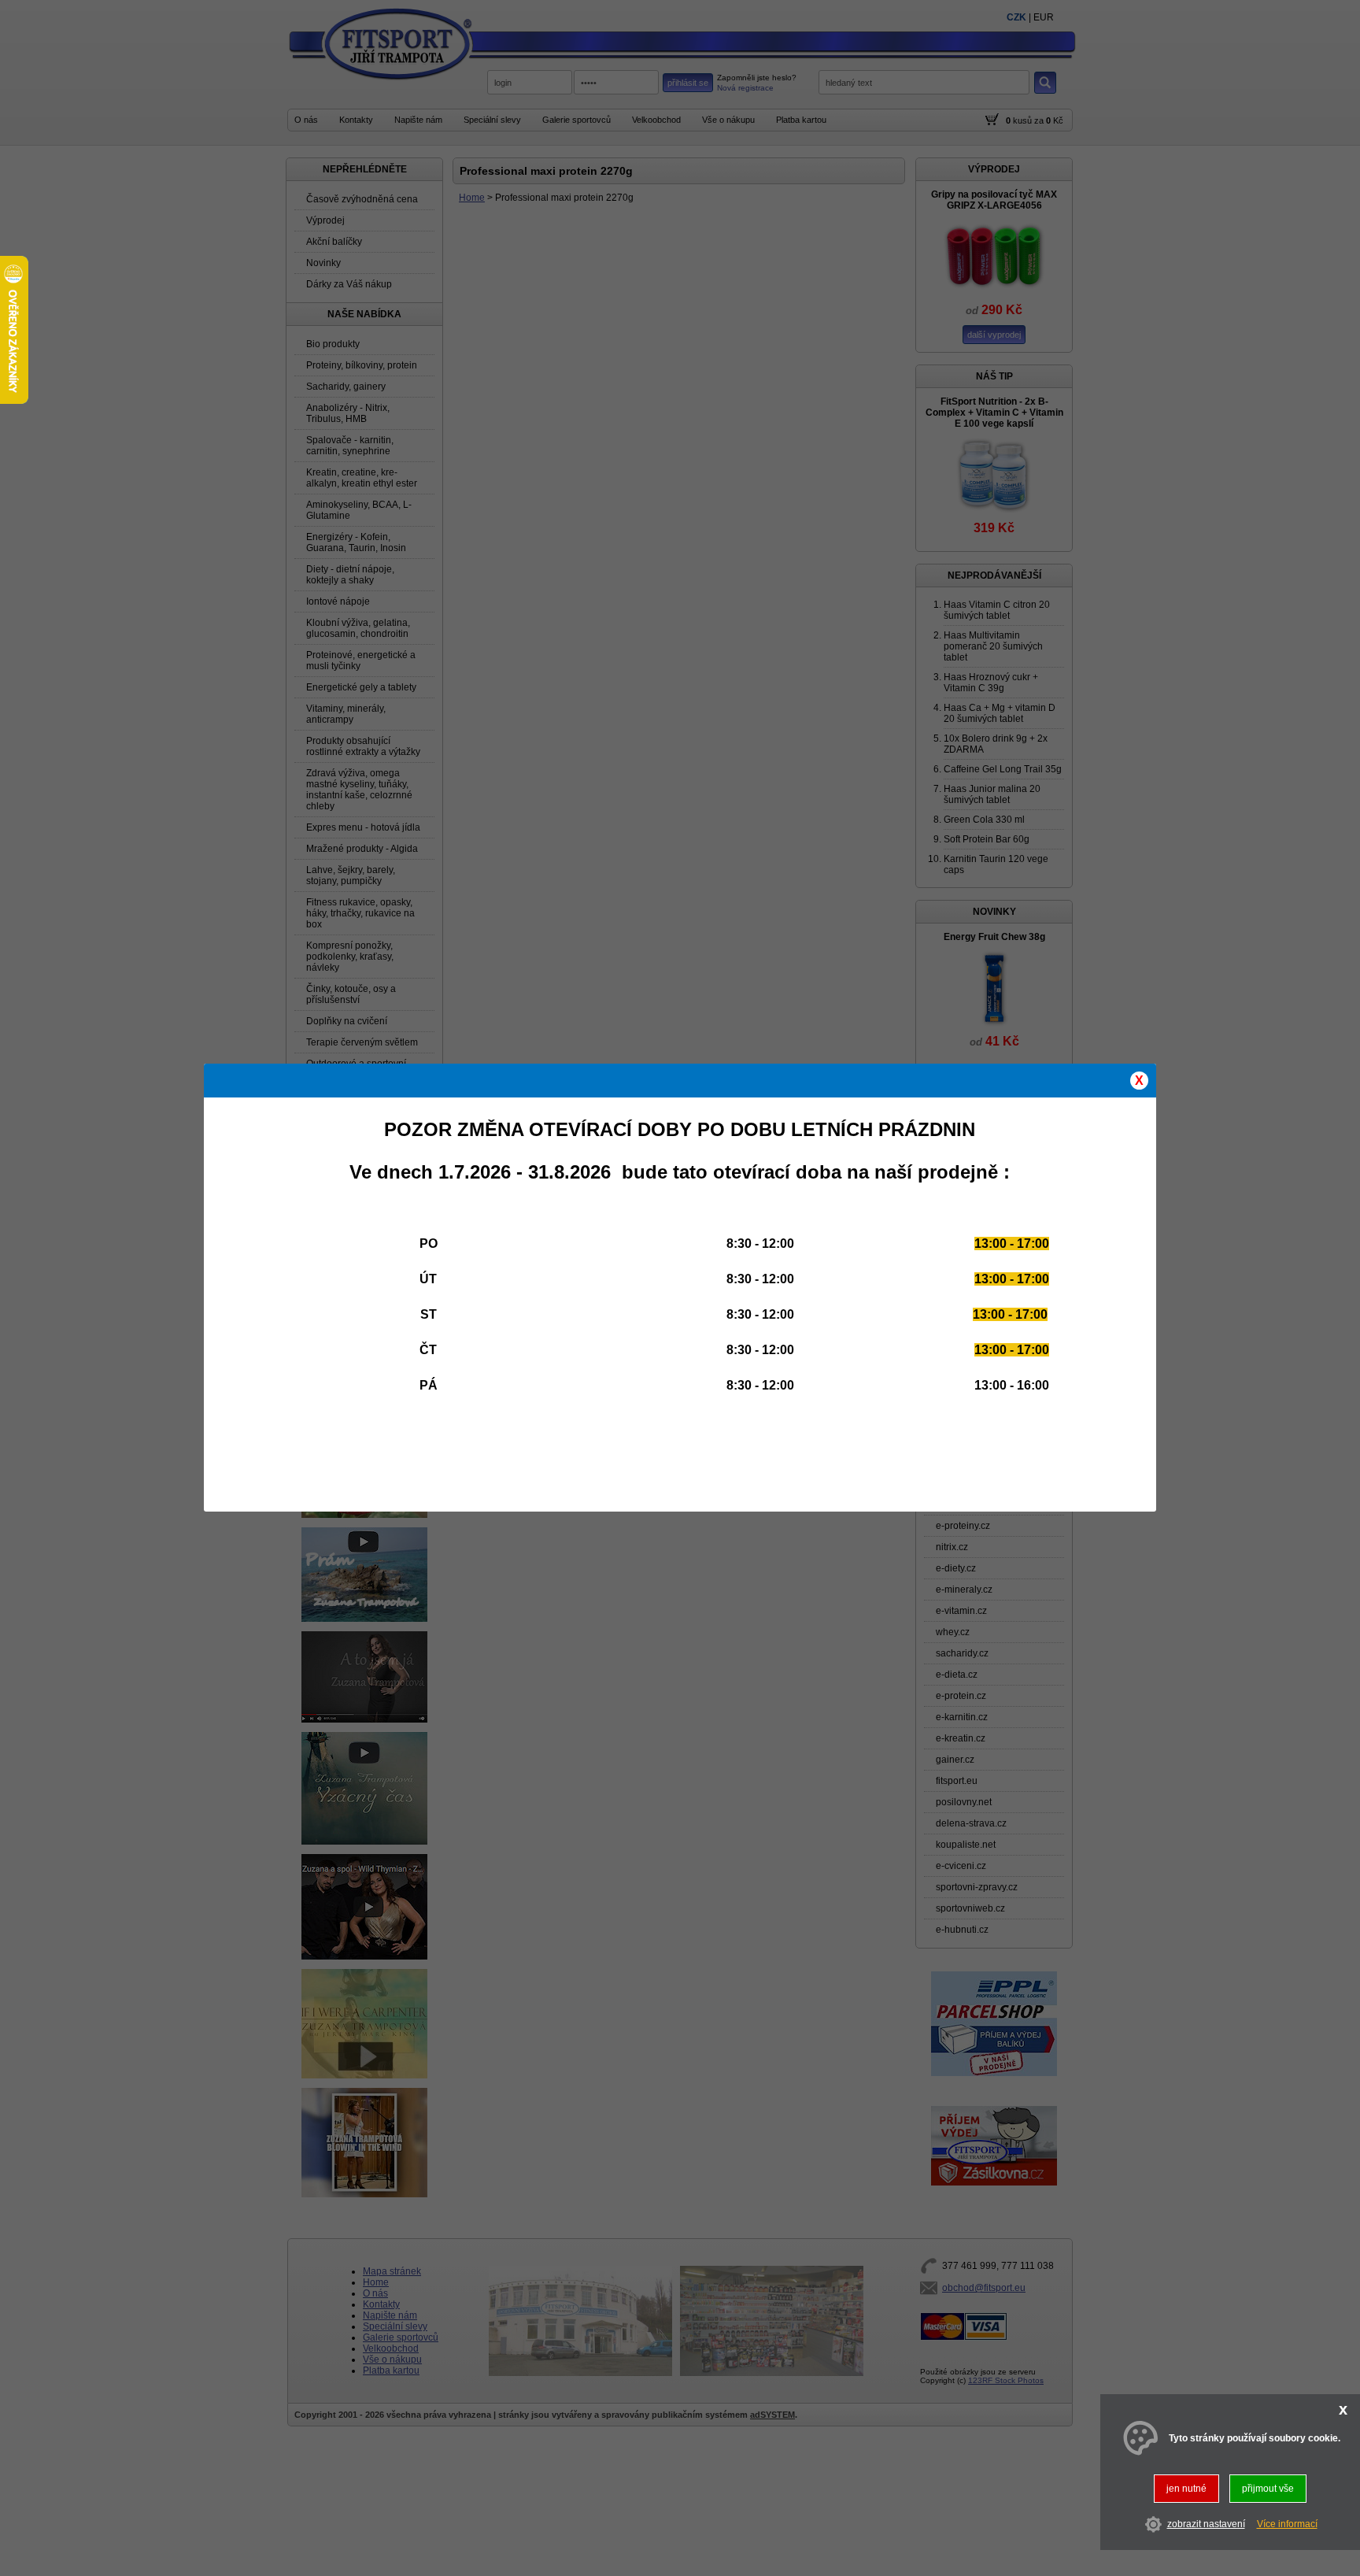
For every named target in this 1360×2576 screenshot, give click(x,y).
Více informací (1287, 2525)
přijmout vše (1268, 2489)
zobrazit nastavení (1206, 2525)
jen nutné (1186, 2489)
